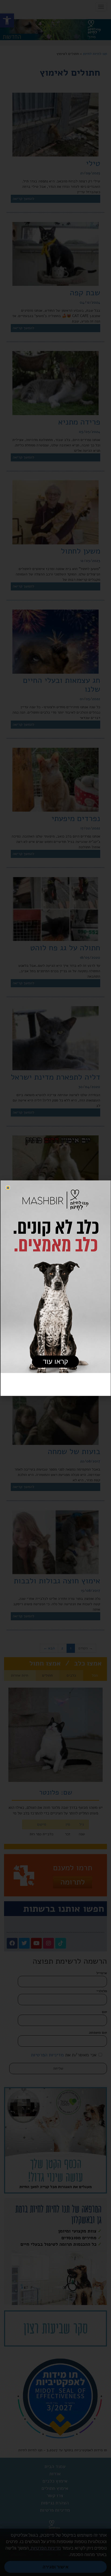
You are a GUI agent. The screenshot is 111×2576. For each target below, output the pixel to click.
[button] (8, 1188)
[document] (55, 1288)
